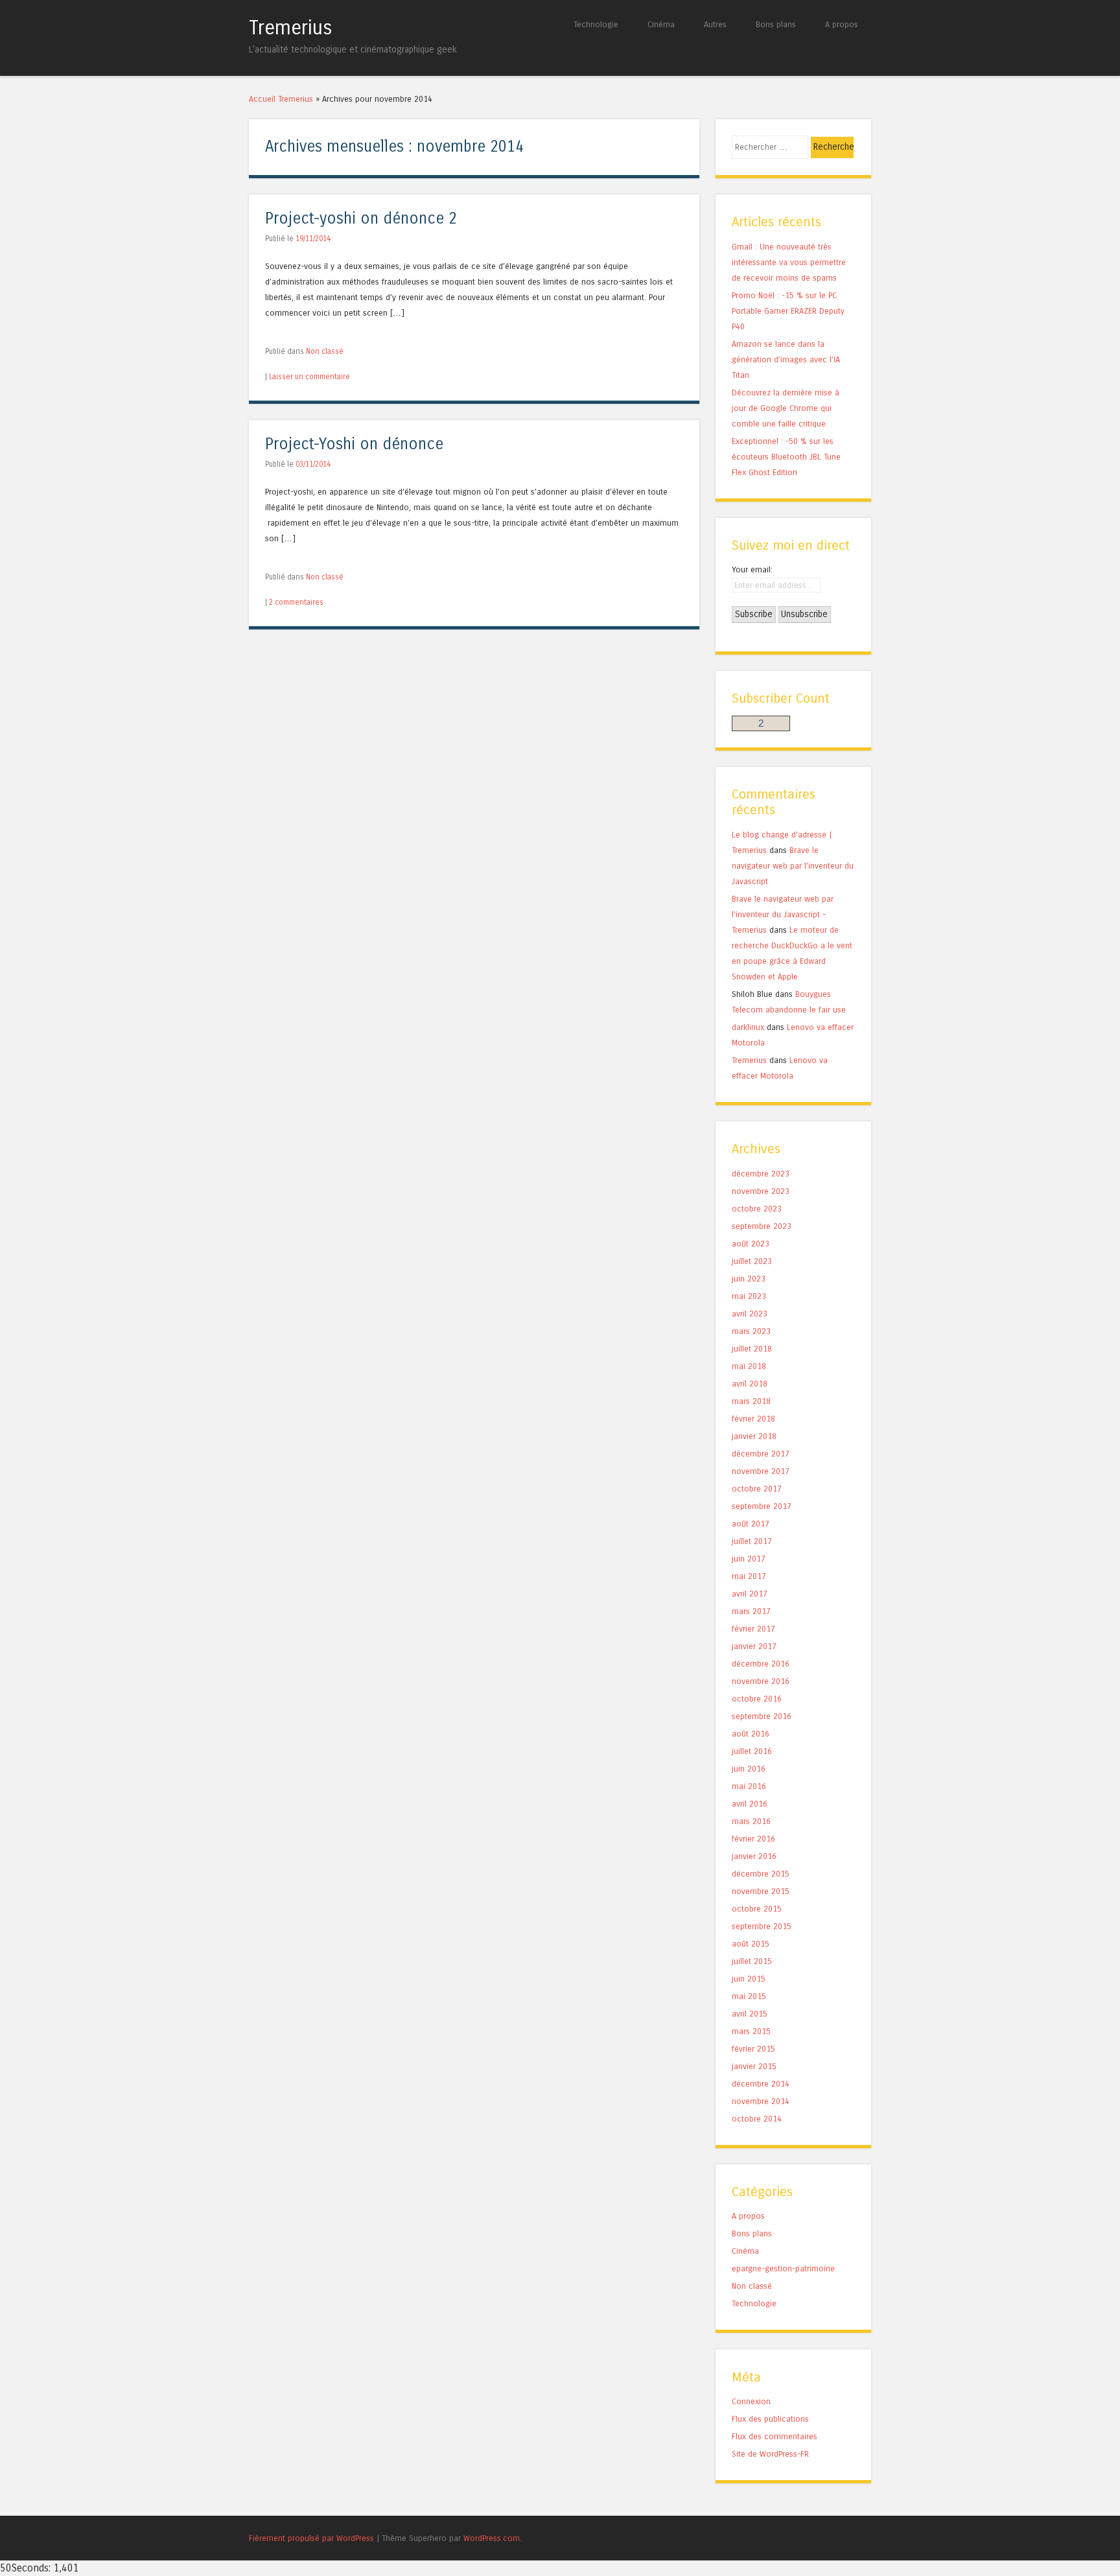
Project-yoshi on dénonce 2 (361, 219)
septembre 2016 (762, 1716)
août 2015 (751, 1944)
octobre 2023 (757, 1209)
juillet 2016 (752, 1751)
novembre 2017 (761, 1471)
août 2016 (751, 1734)
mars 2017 (751, 1611)
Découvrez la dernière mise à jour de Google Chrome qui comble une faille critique (786, 408)
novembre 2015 (761, 1891)
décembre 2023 (761, 1174)
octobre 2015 (757, 1909)
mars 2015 (751, 2031)
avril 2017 (750, 1594)
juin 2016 (749, 1769)
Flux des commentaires (775, 2436)
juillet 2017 (752, 1541)
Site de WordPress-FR (770, 2454)
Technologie (596, 24)
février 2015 (753, 2049)
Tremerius (291, 28)
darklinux (748, 1027)
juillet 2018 (752, 1349)
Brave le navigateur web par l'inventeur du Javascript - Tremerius (783, 914)
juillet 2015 (752, 1961)
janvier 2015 (754, 2066)
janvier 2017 (754, 1646)
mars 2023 (751, 1331)
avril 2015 (750, 2014)
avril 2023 (750, 1314)
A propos (842, 24)
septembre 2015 (762, 1926)
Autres (715, 24)
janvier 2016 (754, 1856)
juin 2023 (749, 1279)
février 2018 (753, 1419)
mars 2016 (751, 1821)
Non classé (325, 351)
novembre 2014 (761, 2101)
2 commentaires (296, 602)
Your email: (752, 569)
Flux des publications (770, 2419)
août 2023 (751, 1244)
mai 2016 (749, 1786)
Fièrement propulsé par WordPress (311, 2538)
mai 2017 (749, 1576)
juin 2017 (749, 1559)
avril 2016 (750, 1804)
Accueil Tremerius (281, 99)
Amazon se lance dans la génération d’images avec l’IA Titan (786, 359)
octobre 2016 (757, 1699)
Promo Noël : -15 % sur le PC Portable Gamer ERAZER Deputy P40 (788, 311)
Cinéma (661, 24)
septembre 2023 (762, 1226)
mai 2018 (749, 1366)
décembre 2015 (761, 1874)
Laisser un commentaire (309, 377)
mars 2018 (751, 1401)
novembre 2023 (761, 1191)
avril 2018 (750, 1384)
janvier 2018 (754, 1436)
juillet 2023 (752, 1261)
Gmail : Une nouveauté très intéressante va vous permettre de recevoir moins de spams (789, 262)
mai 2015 (749, 1996)
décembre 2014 (761, 2084)
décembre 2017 (761, 1454)
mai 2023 (749, 1296)
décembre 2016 (761, 1664)
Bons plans (776, 24)
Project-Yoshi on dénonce (354, 444)
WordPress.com (492, 2538)
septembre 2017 (762, 1506)
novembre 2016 (761, 1681)
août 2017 (751, 1524)
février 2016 (753, 1839)
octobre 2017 (757, 1489)
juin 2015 (749, 1979)
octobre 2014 (757, 2119)
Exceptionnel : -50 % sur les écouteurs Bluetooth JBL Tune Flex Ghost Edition (786, 457)
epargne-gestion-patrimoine (783, 2268)
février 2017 (753, 1629)
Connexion (751, 2401)
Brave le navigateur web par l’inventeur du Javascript (793, 866)
